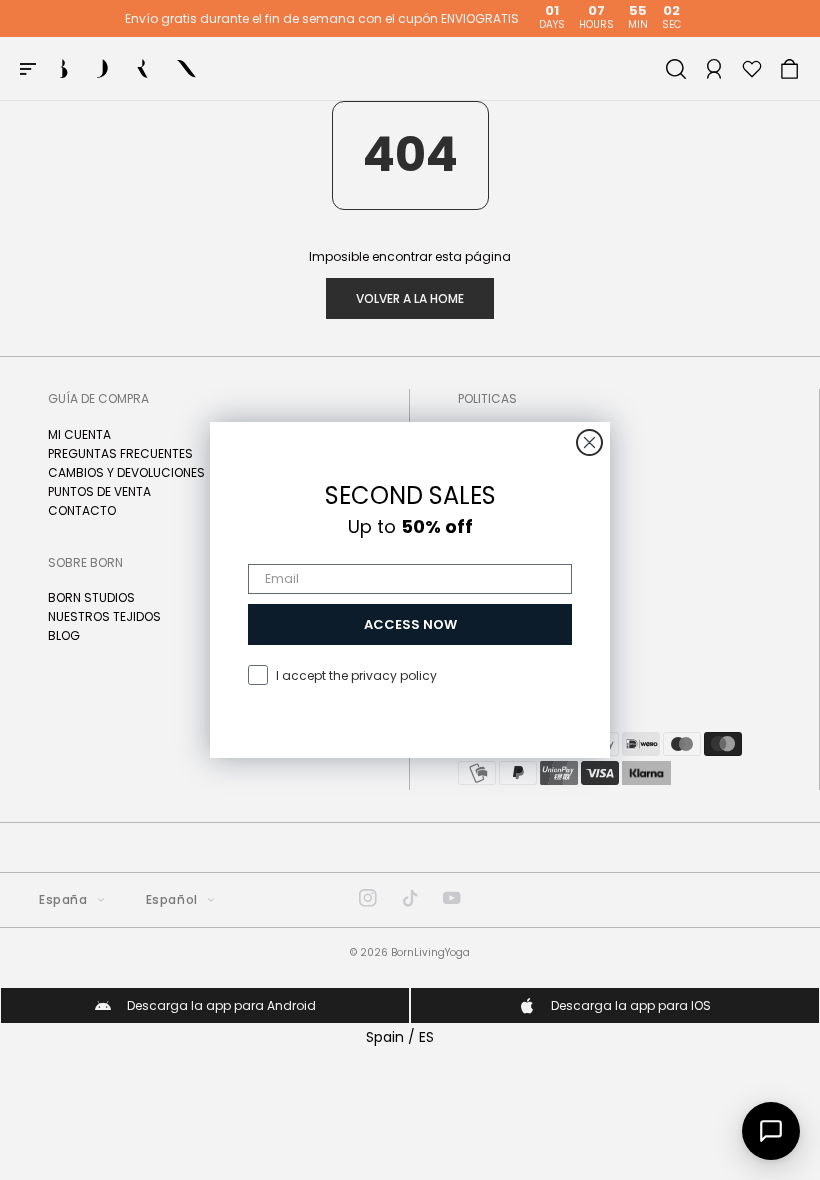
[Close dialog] (589, 442)
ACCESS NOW (410, 624)
